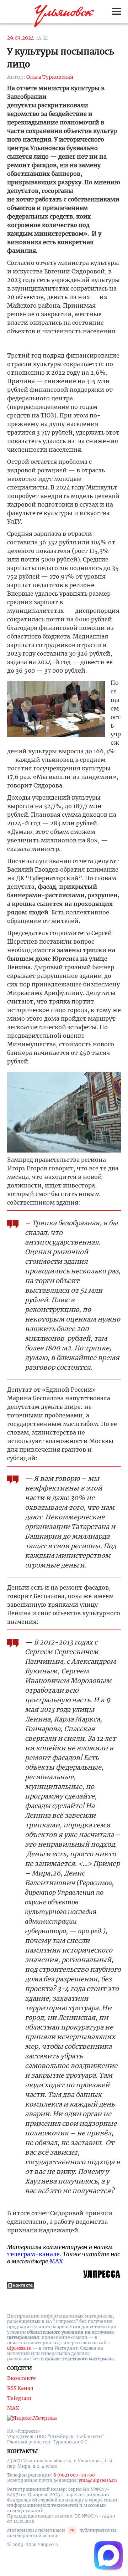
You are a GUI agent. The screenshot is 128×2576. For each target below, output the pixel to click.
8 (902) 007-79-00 (74, 2475)
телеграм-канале (33, 2254)
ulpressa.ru (19, 2348)
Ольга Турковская (50, 77)
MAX (56, 2261)
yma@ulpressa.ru (98, 2480)
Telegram (19, 2398)
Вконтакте (22, 2378)
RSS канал (20, 2388)
